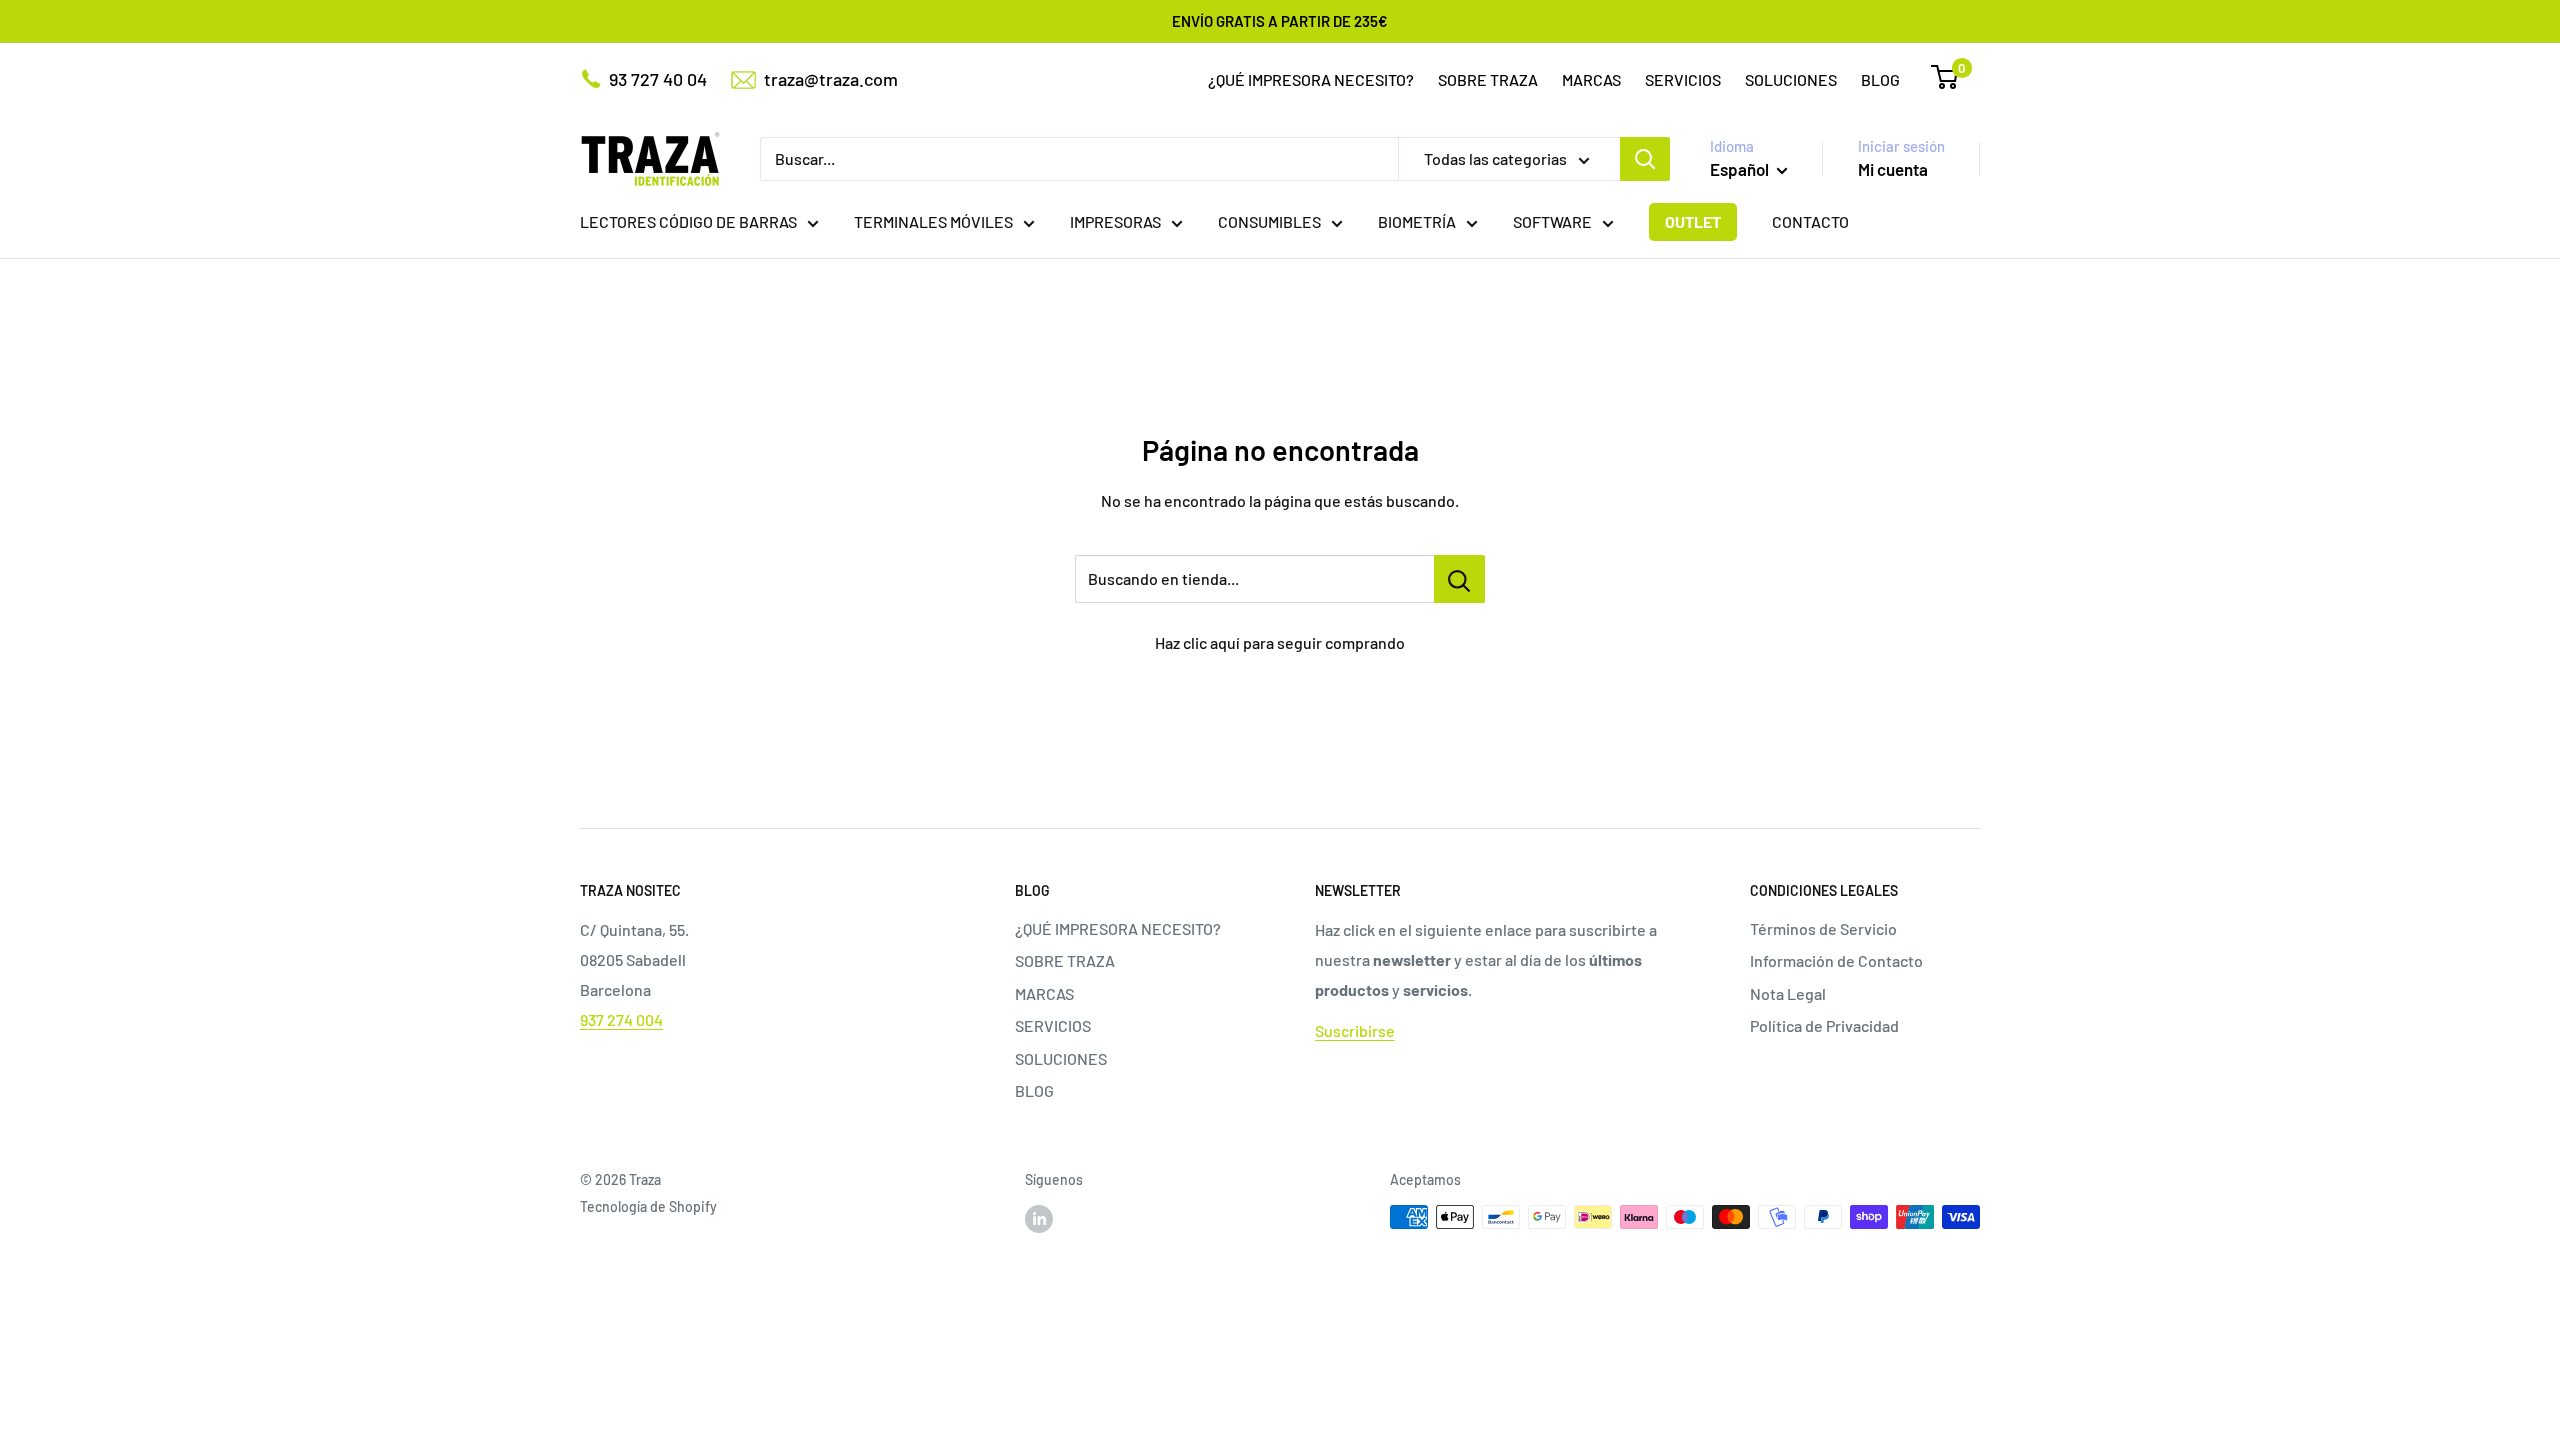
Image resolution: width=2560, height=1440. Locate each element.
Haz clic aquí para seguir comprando (1280, 642)
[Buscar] (1645, 159)
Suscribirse (1355, 1030)
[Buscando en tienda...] (1459, 579)
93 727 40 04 (658, 79)
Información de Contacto (1836, 960)
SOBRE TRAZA (1488, 79)
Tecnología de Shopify (648, 1206)
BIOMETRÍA (1417, 221)
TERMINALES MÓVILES (933, 221)
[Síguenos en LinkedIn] (1039, 1219)
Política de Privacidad (1824, 1025)
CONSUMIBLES (1269, 221)
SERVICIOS (1683, 79)
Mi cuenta (1893, 169)
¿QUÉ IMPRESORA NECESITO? (1311, 79)
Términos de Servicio (1823, 928)
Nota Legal (1788, 993)
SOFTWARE (1552, 221)
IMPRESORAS (1115, 221)
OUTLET (1693, 221)
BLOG (1880, 79)
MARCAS (1591, 79)
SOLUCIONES (1791, 79)
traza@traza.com (831, 79)
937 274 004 (621, 1019)
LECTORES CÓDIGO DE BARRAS (688, 221)
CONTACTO (1810, 221)
